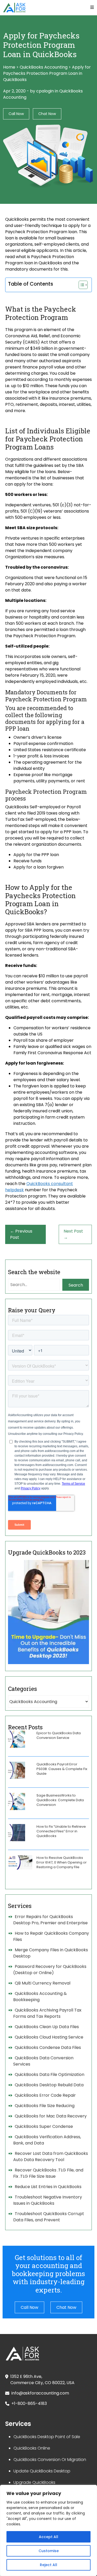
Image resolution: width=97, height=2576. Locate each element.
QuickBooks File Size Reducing (45, 2106)
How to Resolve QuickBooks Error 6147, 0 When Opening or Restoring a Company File (62, 1862)
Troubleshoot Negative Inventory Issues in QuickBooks (48, 2200)
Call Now (16, 114)
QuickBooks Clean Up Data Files (47, 2027)
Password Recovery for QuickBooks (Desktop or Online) (50, 1970)
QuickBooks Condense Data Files (48, 2047)
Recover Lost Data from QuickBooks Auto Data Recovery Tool (51, 2157)
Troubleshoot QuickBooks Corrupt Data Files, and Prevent (49, 2217)
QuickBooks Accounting (44, 67)
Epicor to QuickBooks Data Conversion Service (59, 1735)
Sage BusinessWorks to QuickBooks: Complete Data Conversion (60, 1800)
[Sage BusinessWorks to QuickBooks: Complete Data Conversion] (17, 1801)
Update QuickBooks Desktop (42, 2471)
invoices (61, 756)
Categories (23, 1689)
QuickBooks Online (32, 2448)
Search (76, 1285)
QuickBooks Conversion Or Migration (50, 2460)
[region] (48, 2530)
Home (9, 67)
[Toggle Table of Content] (81, 285)
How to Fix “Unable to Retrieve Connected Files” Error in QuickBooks (61, 1831)
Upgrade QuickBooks (34, 2482)
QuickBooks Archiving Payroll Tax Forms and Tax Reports (47, 2013)
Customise (49, 2551)
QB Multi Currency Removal (43, 1983)
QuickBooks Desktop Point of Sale (47, 2437)
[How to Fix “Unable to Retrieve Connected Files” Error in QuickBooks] (17, 1833)
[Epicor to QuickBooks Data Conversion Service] (17, 1739)
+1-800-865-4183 (29, 2403)
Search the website (34, 1272)
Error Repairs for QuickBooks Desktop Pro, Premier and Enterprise (50, 1920)
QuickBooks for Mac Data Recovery (51, 2116)
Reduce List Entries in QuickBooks (48, 2187)
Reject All (48, 2565)
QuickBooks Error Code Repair (45, 2095)
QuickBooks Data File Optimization (50, 2074)
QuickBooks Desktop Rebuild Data (49, 2085)
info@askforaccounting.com (40, 2393)
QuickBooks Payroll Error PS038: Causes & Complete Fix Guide (62, 1769)
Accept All (48, 2537)
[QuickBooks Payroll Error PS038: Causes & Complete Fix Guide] (17, 1770)
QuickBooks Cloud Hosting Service (49, 2037)
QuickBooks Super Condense (44, 2126)
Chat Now (47, 114)
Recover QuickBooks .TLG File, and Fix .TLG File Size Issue (48, 2173)
